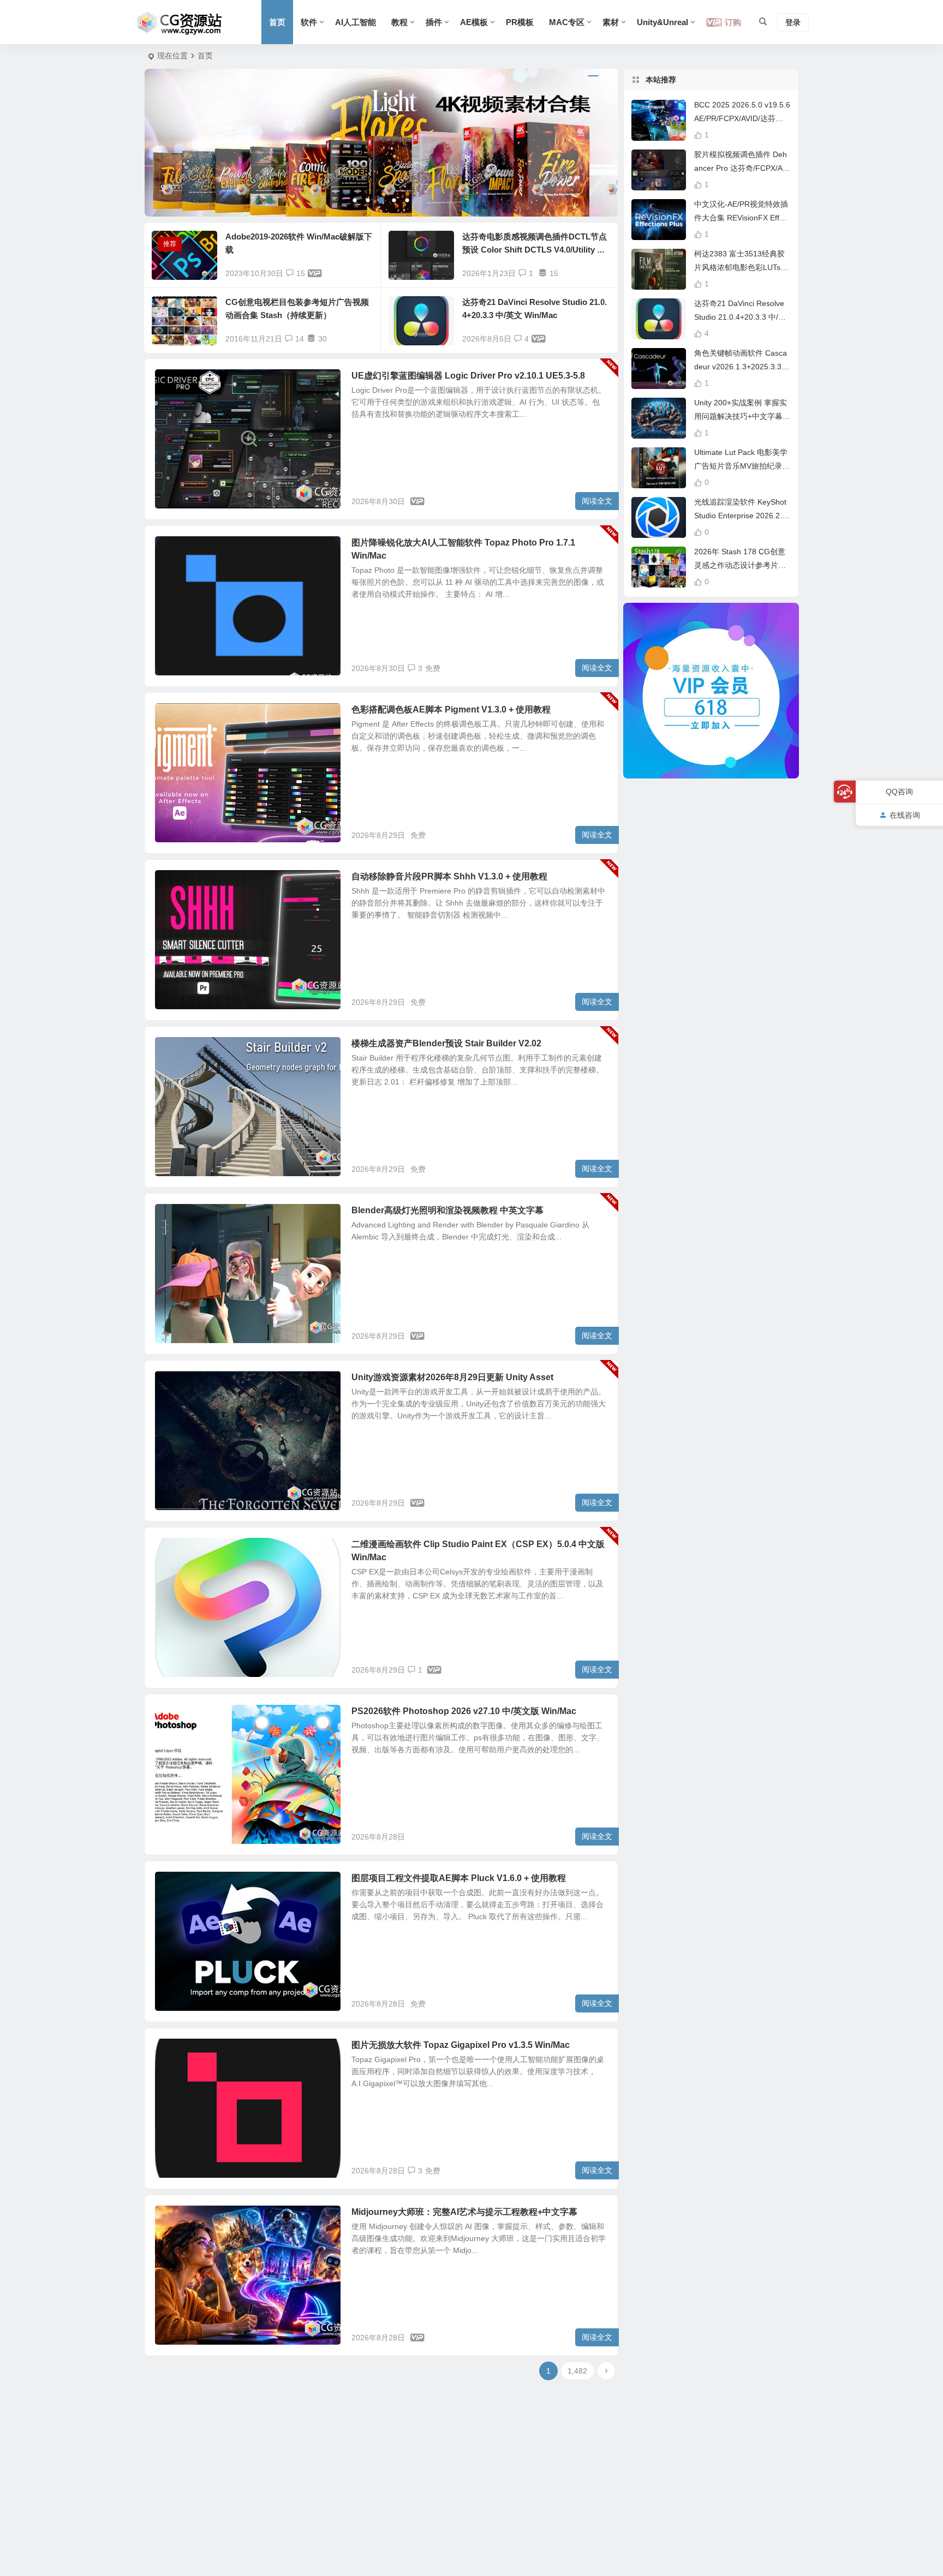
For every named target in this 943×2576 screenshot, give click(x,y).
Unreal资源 (181, 382)
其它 (171, 549)
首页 (277, 22)
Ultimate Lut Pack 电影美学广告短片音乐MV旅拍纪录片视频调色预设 (742, 466)
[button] (355, 200)
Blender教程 (183, 1217)
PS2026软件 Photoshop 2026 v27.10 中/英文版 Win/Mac (464, 1711)
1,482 (577, 2371)
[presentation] (175, 143)
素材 (611, 22)
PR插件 (176, 883)
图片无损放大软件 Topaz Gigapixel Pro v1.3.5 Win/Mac (461, 2045)
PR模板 (520, 22)
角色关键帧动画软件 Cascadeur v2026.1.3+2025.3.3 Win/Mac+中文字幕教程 (741, 367)
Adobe (175, 1717)
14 (300, 339)
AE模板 (474, 22)
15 (301, 273)
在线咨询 (905, 814)
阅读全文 (597, 501)
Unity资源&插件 (188, 1383)
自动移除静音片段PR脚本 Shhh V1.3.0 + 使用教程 (449, 876)
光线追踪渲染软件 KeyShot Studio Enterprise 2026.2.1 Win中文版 (740, 516)
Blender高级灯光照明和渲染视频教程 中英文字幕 (447, 1210)
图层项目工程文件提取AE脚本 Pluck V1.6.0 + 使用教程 (459, 1878)
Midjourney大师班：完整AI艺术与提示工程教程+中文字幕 (464, 2212)
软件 (309, 22)
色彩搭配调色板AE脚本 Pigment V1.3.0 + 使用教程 (451, 709)
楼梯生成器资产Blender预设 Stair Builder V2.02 (446, 1043)
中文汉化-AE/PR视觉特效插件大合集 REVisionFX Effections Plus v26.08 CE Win (742, 218)
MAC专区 (567, 22)
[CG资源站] (180, 22)
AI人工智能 (356, 22)
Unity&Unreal (663, 22)
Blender (177, 1050)
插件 (434, 22)
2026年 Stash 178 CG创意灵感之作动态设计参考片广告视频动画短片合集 (740, 565)
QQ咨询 (899, 792)
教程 (399, 22)
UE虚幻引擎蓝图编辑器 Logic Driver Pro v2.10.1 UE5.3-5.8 (468, 376)
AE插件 (176, 716)
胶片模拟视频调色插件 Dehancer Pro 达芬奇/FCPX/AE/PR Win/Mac (742, 168)
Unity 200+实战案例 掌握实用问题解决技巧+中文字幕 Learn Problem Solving (742, 416)
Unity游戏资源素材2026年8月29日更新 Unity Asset (452, 1377)
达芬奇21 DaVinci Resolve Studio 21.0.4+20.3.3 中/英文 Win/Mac (740, 317)
